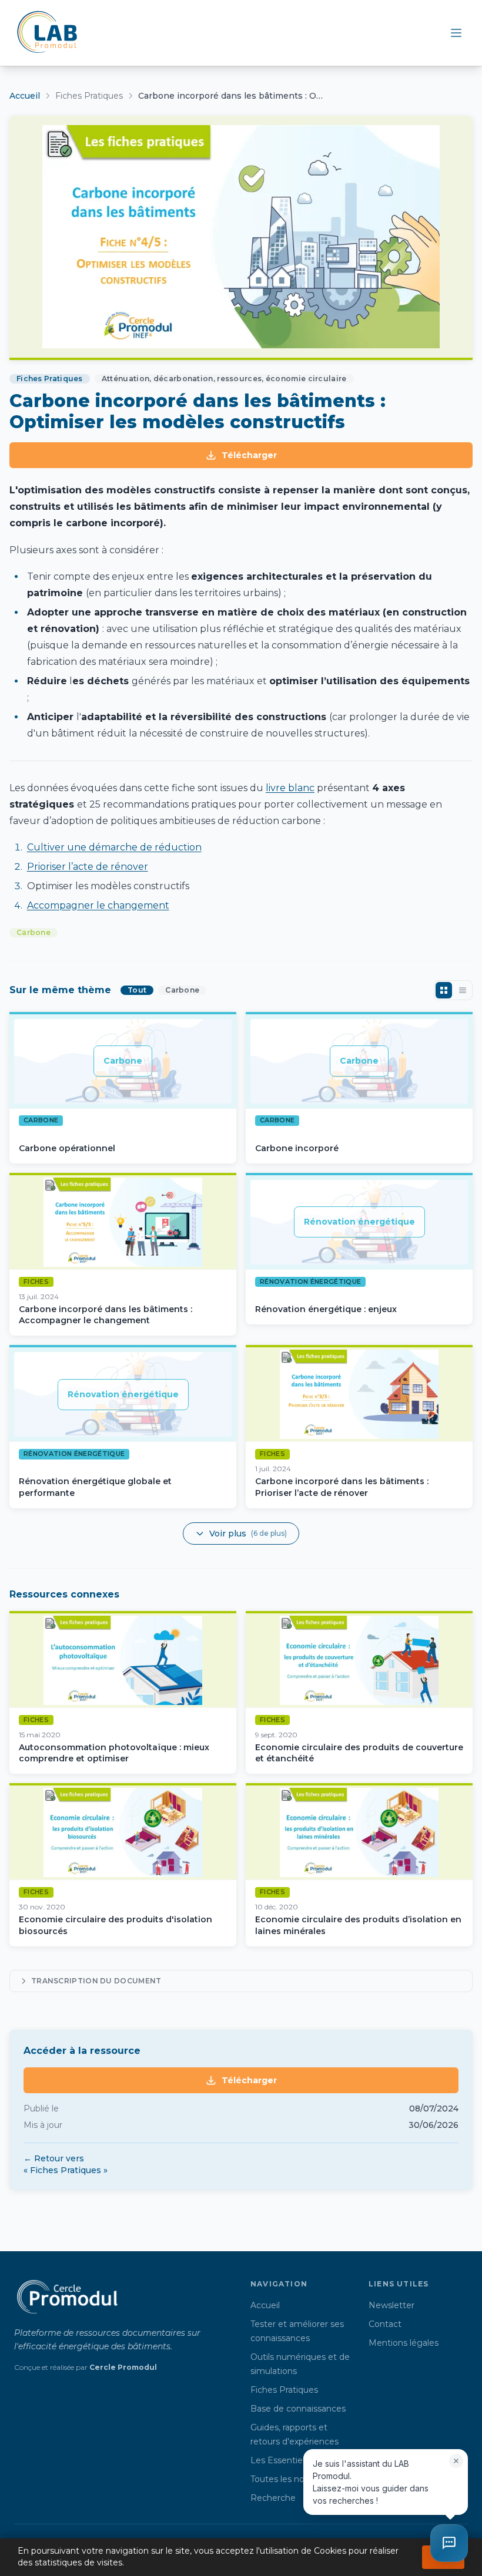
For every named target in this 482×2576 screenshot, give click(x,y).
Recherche (273, 2498)
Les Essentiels (280, 2460)
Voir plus (248, 1534)
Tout (137, 990)
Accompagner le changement (98, 905)
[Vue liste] (463, 990)
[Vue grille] (444, 990)
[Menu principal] (456, 33)
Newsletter (391, 2305)
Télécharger (249, 455)
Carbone (34, 932)
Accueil (25, 96)
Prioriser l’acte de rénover (88, 867)
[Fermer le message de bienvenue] (456, 2461)
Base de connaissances (298, 2409)
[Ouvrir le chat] (449, 2543)
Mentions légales (404, 2343)
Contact (385, 2324)
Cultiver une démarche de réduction (114, 847)
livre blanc (290, 788)
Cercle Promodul (123, 2367)
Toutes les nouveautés (297, 2479)
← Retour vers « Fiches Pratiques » (66, 2164)
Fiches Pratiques (89, 96)
